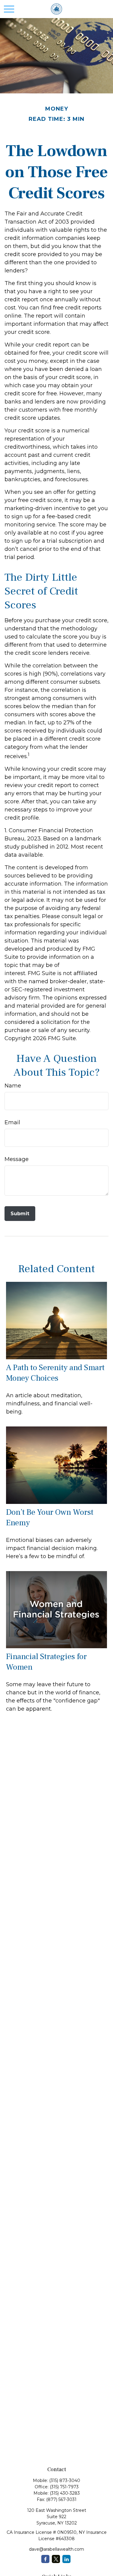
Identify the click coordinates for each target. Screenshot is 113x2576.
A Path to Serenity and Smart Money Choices (55, 1373)
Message (17, 1159)
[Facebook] (45, 2559)
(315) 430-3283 (65, 2493)
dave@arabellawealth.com (56, 2549)
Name (13, 1086)
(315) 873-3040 (65, 2480)
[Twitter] (56, 2559)
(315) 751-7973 (64, 2487)
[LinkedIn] (66, 2559)
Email (12, 1122)
